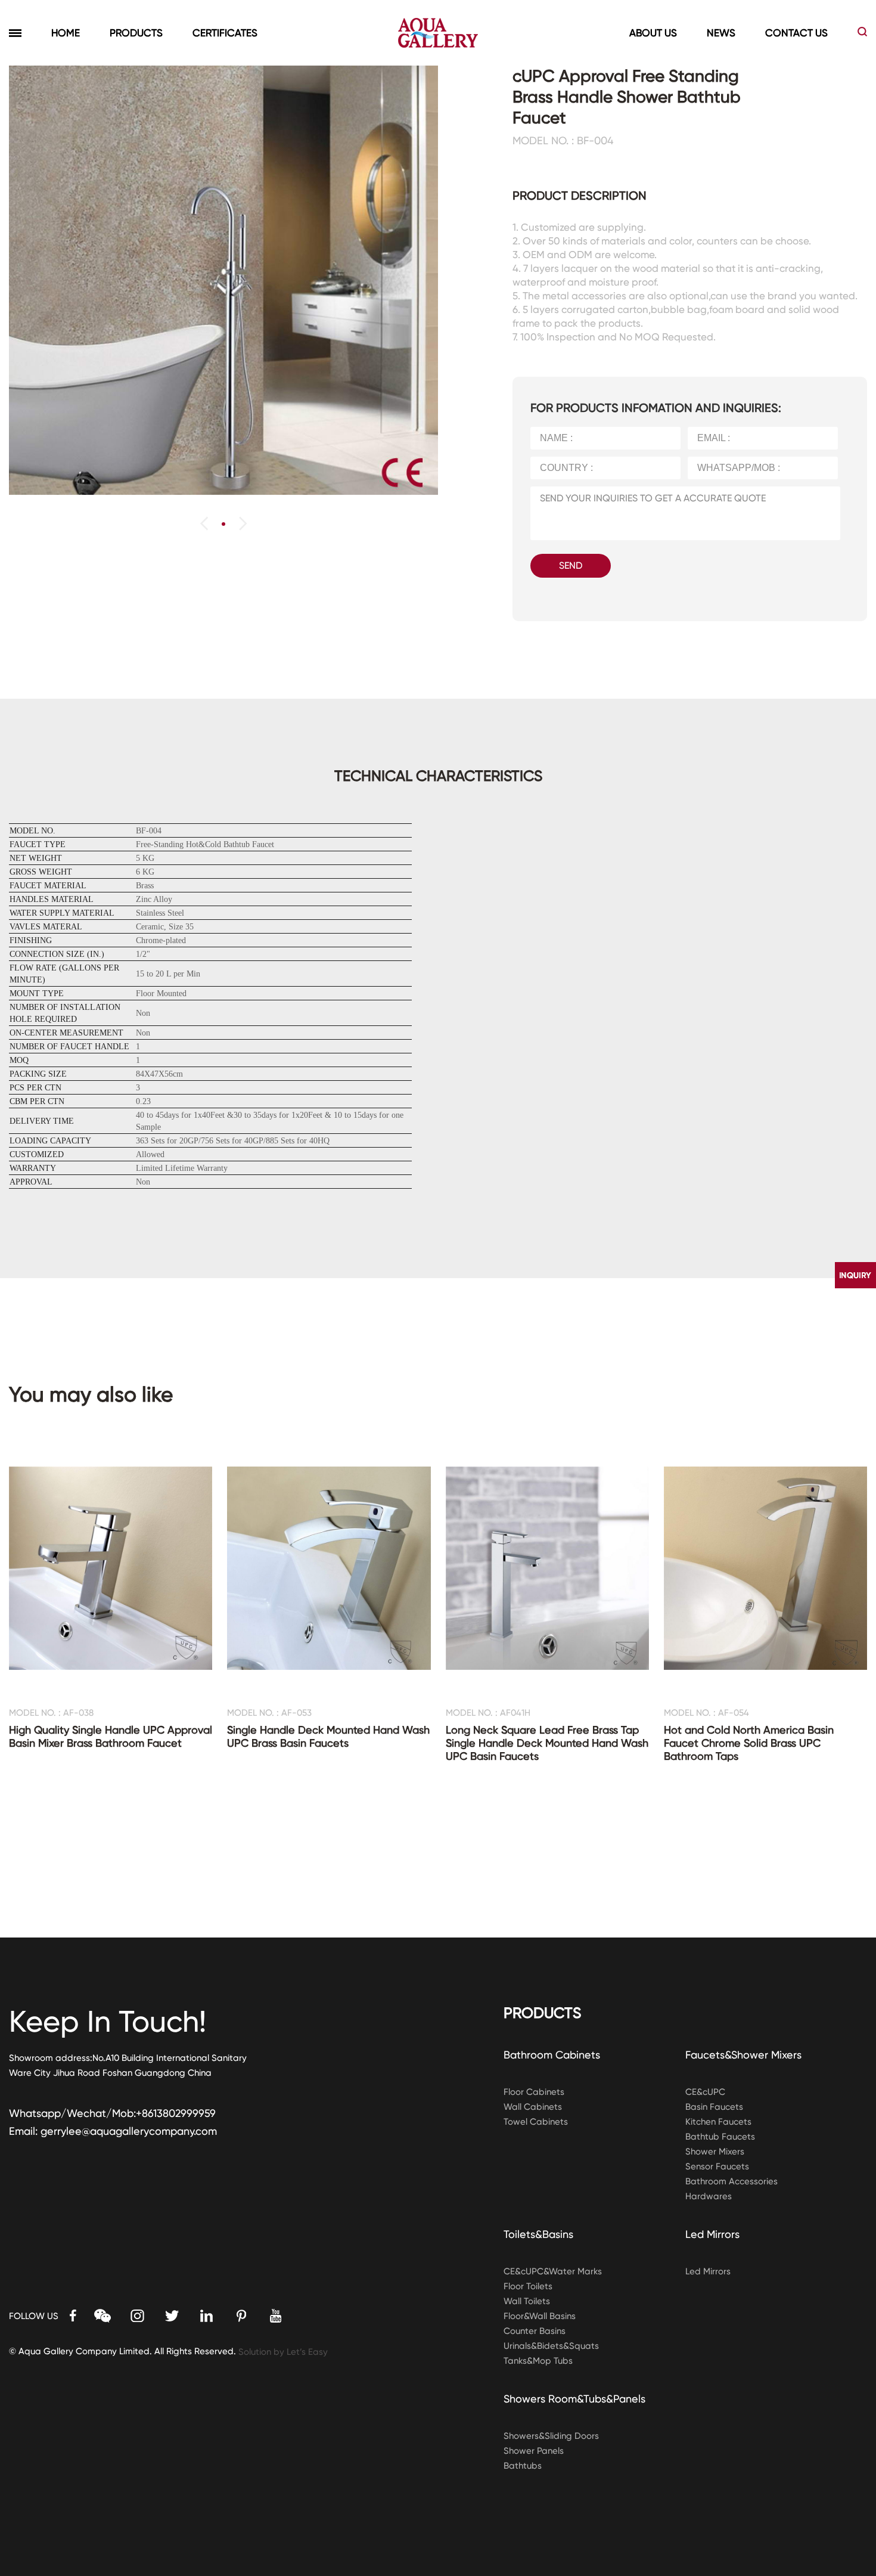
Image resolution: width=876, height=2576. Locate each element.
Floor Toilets (528, 2286)
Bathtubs (523, 2466)
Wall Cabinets (533, 2107)
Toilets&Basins (538, 2234)
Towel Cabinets (536, 2122)
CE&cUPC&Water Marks (553, 2271)
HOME (66, 33)
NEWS (721, 33)
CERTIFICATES (225, 33)
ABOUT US (653, 33)
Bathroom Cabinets (552, 2055)
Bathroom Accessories (731, 2181)
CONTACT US (796, 33)
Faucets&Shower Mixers (743, 2055)
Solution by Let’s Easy (283, 2352)
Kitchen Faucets (718, 2122)
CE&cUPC (705, 2092)
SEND (571, 565)
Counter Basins (535, 2331)
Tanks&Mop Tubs (538, 2361)
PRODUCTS (136, 33)
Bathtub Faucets (720, 2137)
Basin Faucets (714, 2107)
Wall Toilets (527, 2301)
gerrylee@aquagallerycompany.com (129, 2131)
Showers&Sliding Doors (551, 2436)
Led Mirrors (712, 2234)
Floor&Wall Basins (540, 2316)
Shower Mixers (715, 2152)
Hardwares (709, 2196)
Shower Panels (534, 2451)
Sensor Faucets (717, 2166)
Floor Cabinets (534, 2092)
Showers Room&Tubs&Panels (574, 2399)
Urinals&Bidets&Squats (551, 2346)
